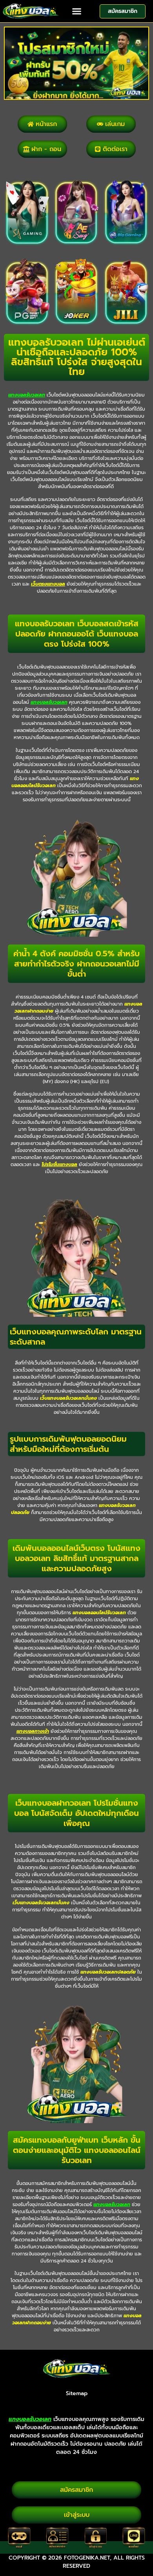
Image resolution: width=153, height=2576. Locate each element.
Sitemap (77, 2393)
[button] (76, 11)
